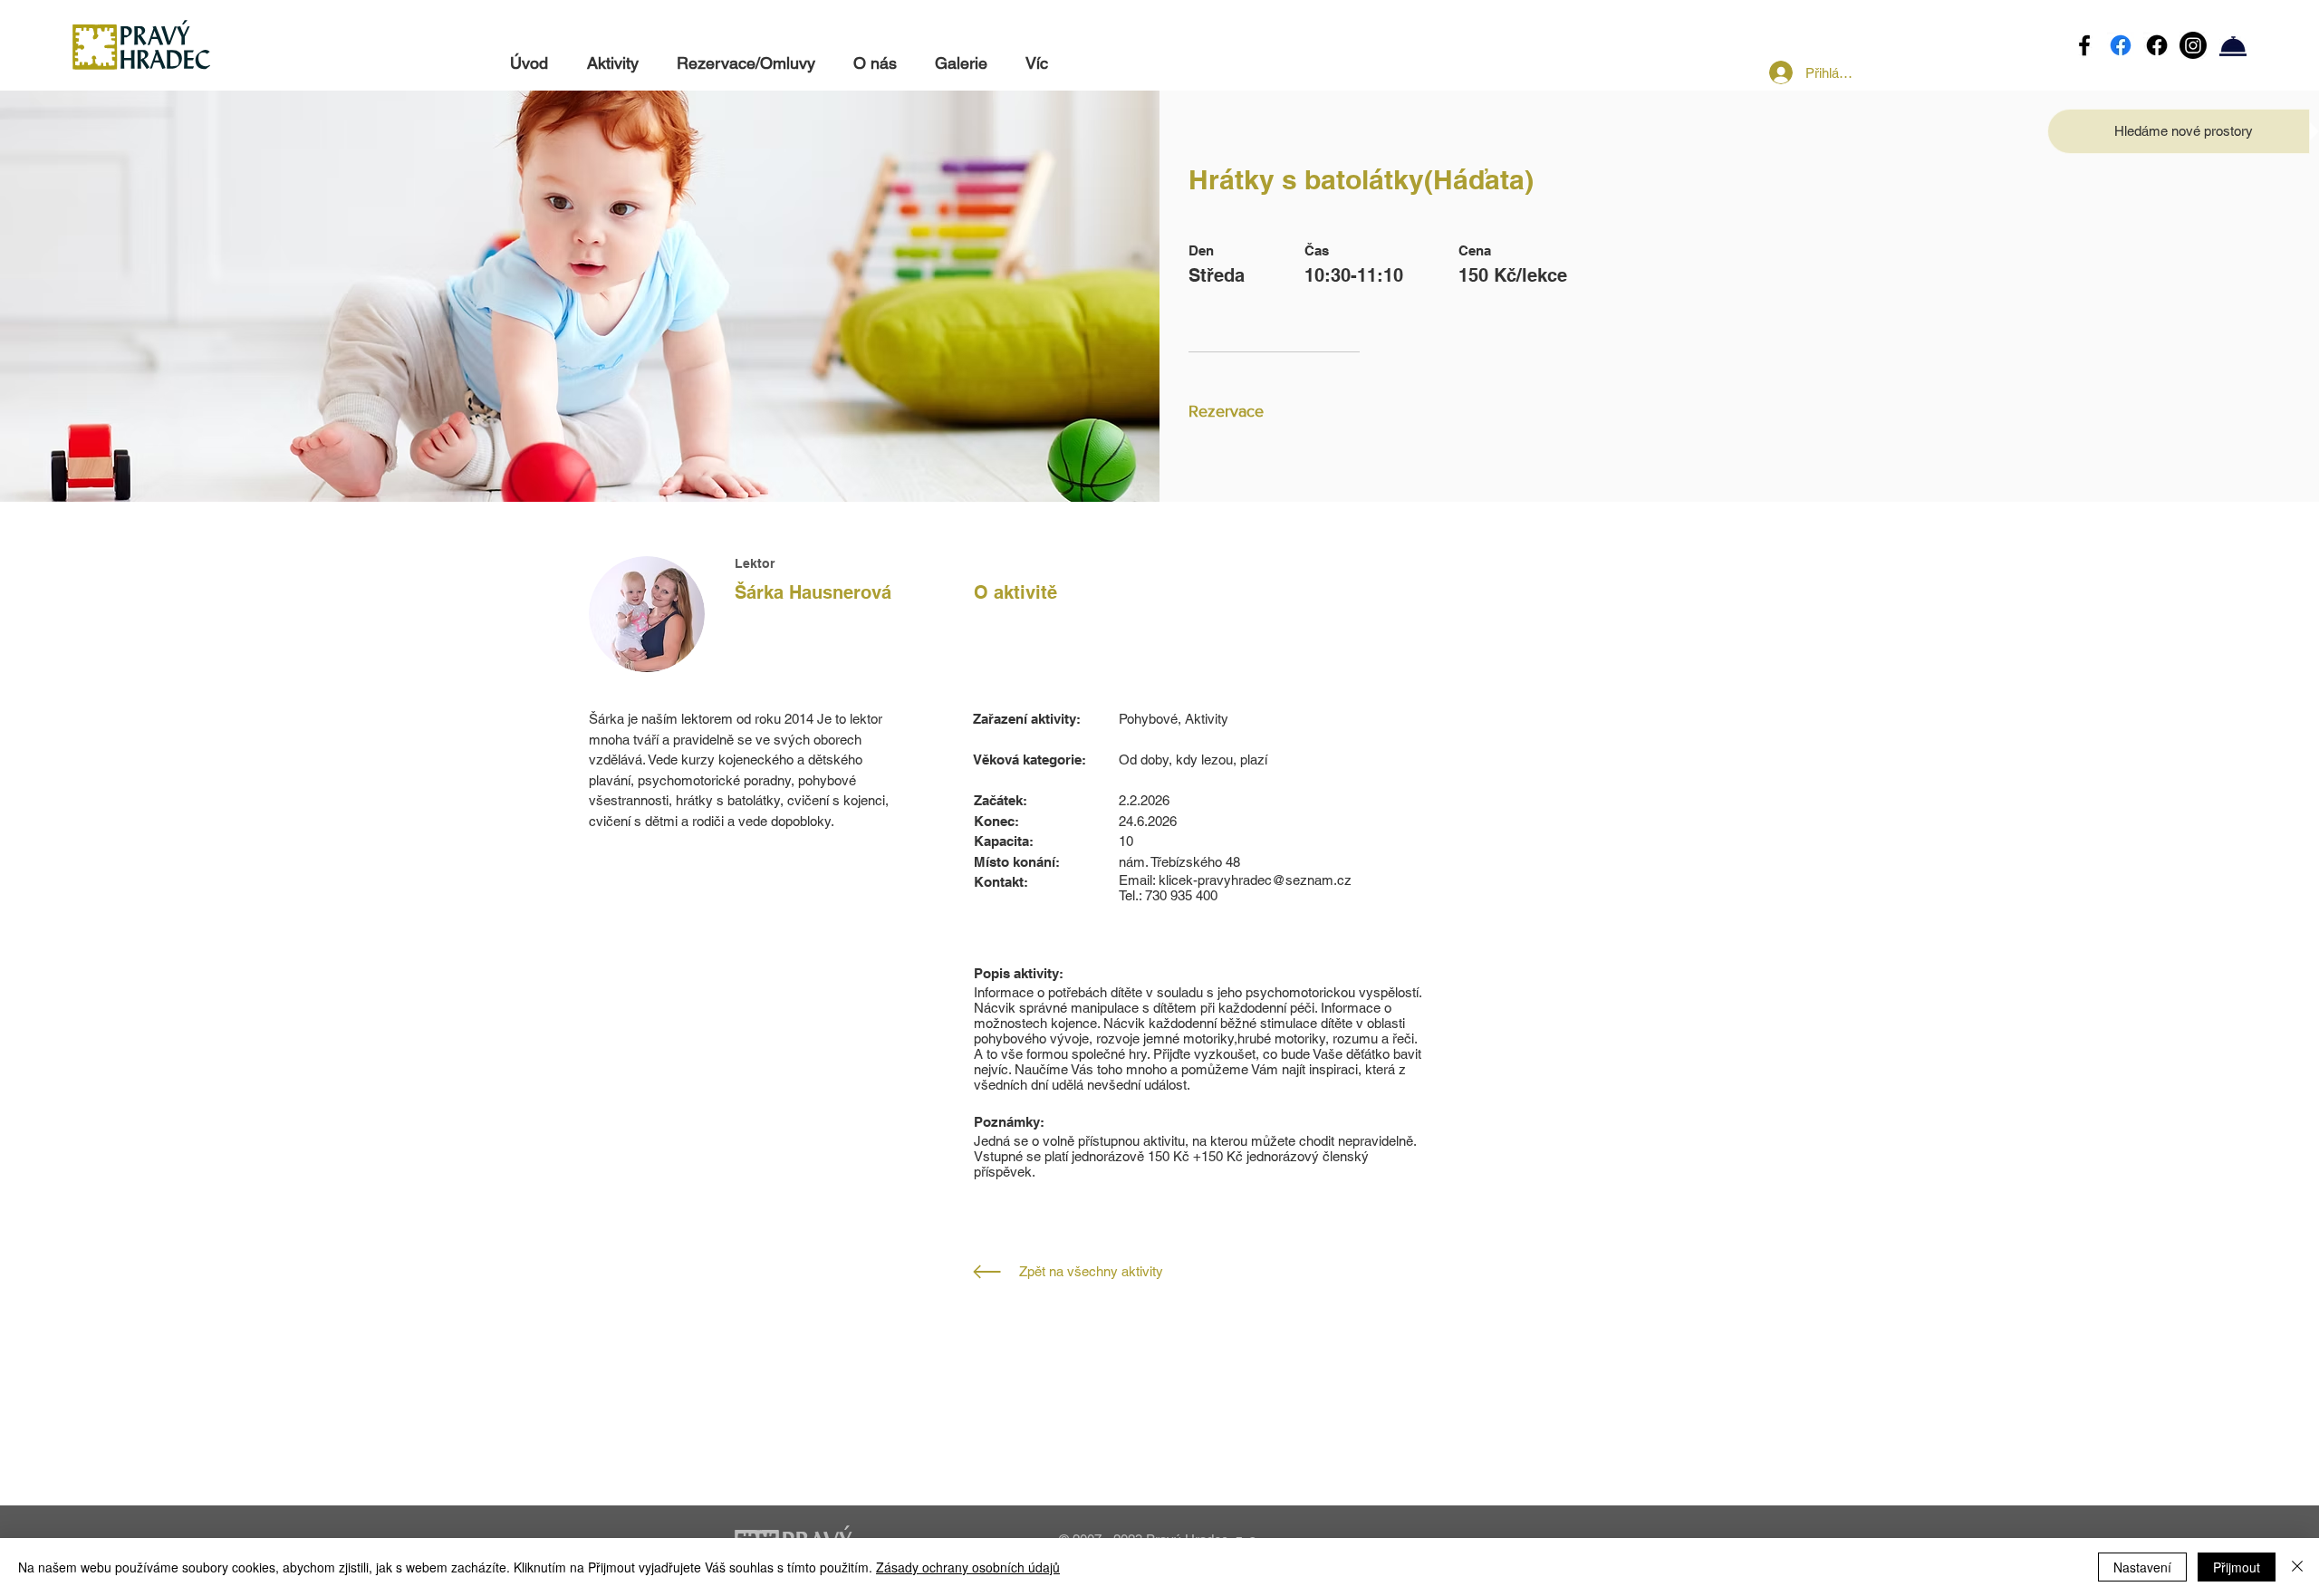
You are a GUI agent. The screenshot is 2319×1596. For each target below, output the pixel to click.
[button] (2184, 131)
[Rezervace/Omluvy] (2233, 45)
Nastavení (2142, 1567)
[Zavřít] (2297, 1567)
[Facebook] (2084, 45)
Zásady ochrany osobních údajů (968, 1567)
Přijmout (2237, 1567)
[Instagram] (2193, 45)
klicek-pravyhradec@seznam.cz (1255, 880)
